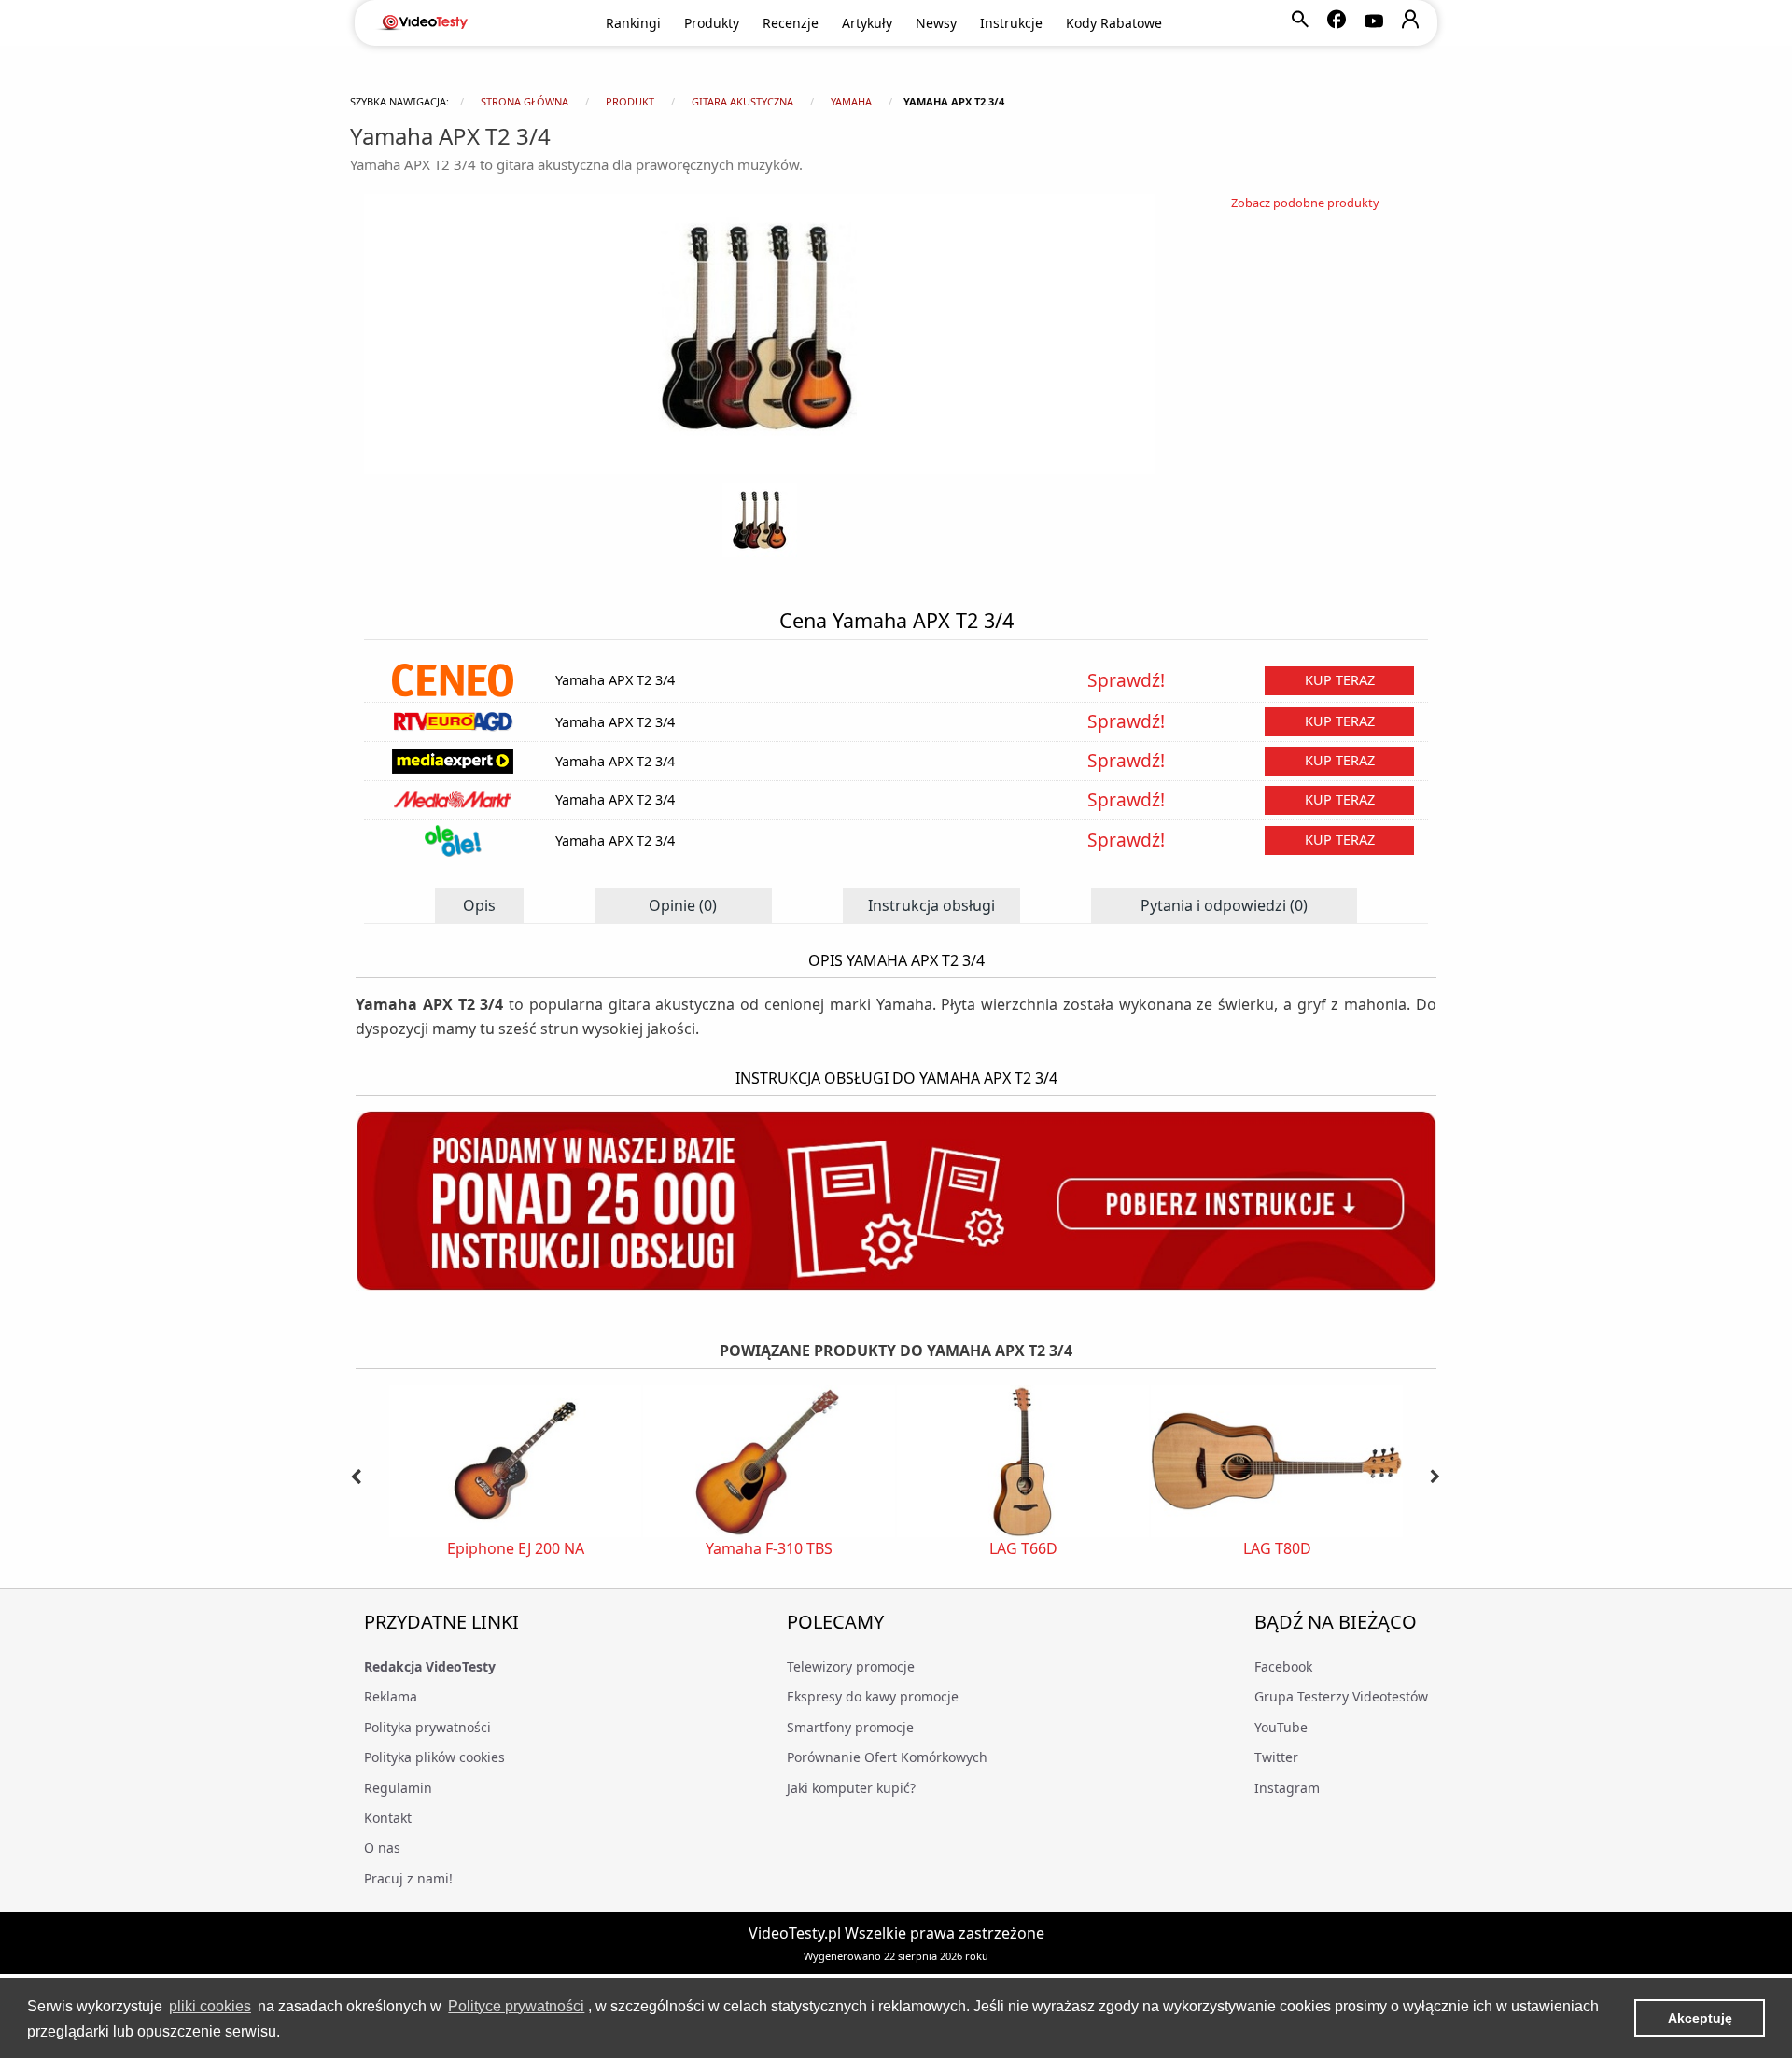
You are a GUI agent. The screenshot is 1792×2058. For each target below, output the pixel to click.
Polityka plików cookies (434, 1757)
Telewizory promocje (851, 1666)
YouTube (1281, 1727)
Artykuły (867, 23)
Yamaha (851, 101)
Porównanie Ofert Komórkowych (887, 1757)
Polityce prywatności (516, 2006)
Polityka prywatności (427, 1727)
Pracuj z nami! (408, 1878)
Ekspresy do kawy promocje (873, 1696)
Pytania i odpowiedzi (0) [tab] (1224, 905)
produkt (630, 101)
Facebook (1283, 1666)
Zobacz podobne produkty (1305, 203)
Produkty (712, 23)
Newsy (936, 23)
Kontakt (388, 1818)
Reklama (391, 1696)
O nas (382, 1848)
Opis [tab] (479, 905)
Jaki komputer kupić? (851, 1788)
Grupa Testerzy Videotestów (1341, 1696)
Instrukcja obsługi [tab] (931, 905)
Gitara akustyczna (742, 101)
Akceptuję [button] (1700, 2018)
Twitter (1276, 1757)
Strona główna (525, 101)
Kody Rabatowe (1114, 23)
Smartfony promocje (850, 1727)
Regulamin (398, 1788)
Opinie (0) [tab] (683, 905)
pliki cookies (210, 2006)
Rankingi (633, 23)
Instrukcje (1011, 23)
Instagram (1287, 1788)
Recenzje (791, 23)
